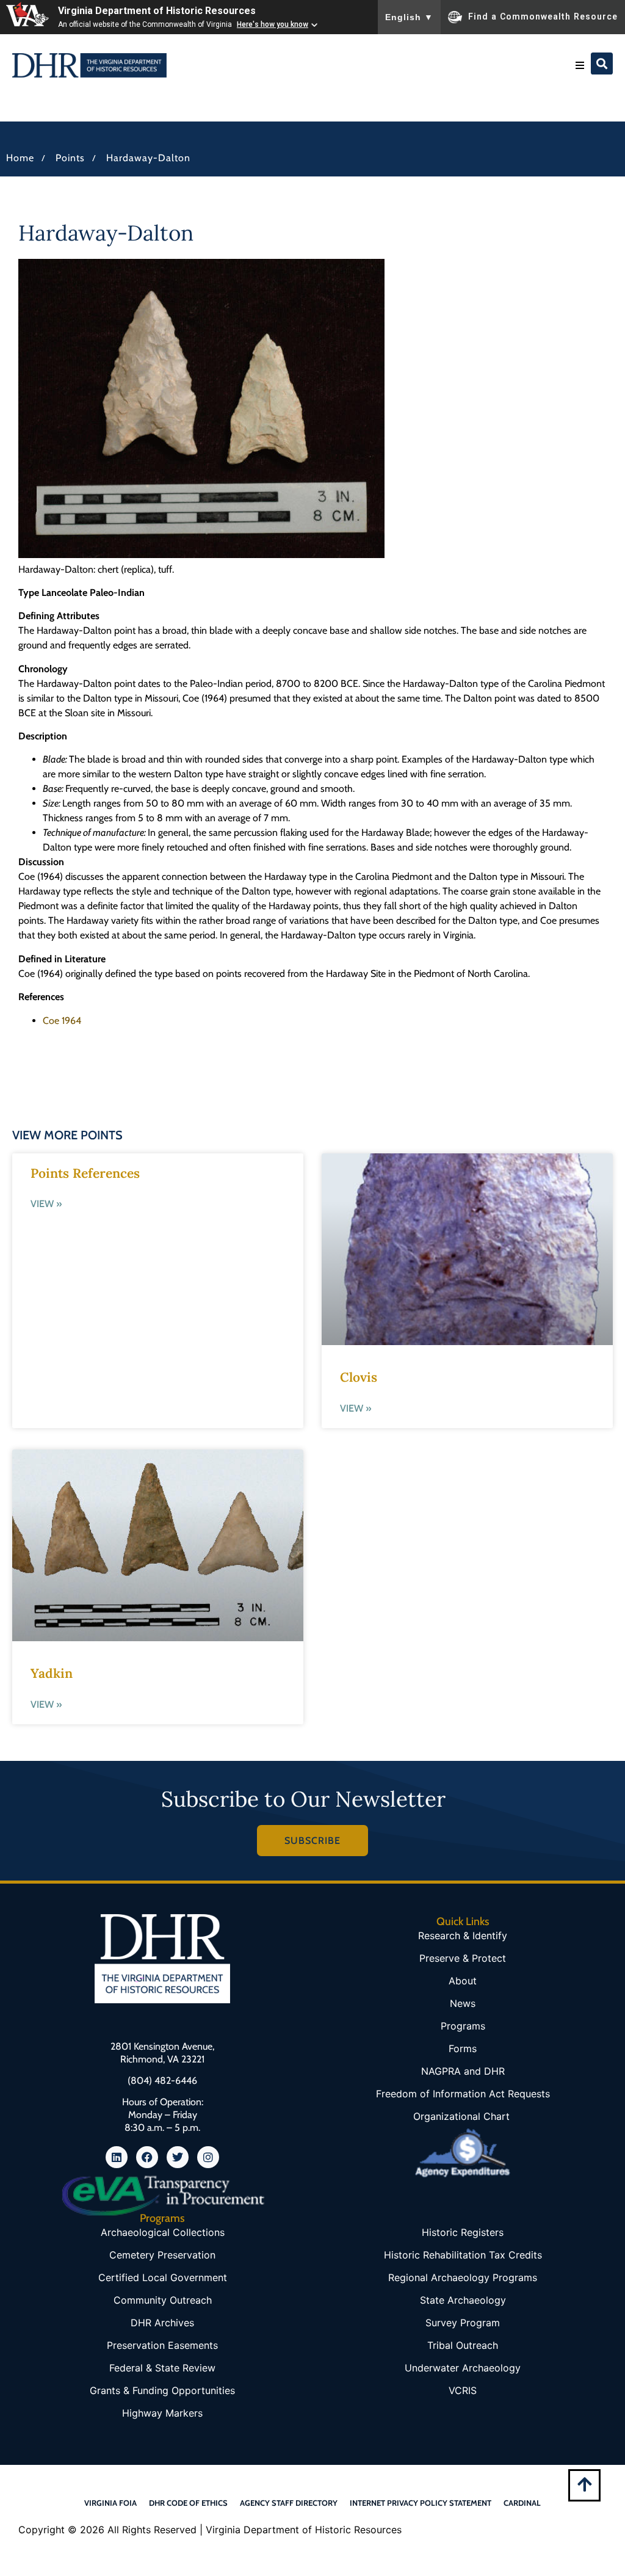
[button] (580, 65)
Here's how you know (273, 24)
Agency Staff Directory (289, 2503)
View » (46, 1204)
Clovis (359, 1377)
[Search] (602, 63)
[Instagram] (208, 2157)
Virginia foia (110, 2503)
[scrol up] (584, 2484)
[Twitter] (178, 2157)
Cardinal (522, 2503)
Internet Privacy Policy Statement (421, 2503)
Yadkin (52, 1673)
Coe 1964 (62, 1021)
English (409, 17)
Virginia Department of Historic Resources (157, 11)
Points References (85, 1173)
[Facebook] (147, 2157)
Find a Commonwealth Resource (543, 16)
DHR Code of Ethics (188, 2503)
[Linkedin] (117, 2157)
